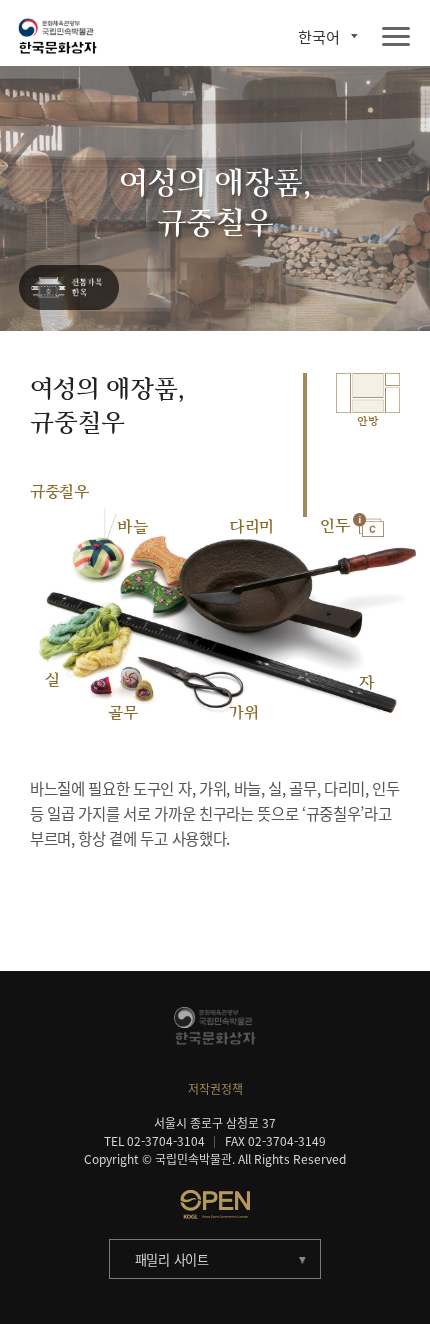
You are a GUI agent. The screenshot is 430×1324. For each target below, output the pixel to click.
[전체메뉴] (396, 37)
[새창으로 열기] (215, 1204)
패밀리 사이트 (172, 1259)
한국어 (319, 36)
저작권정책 (215, 1089)
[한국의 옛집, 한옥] (69, 288)
